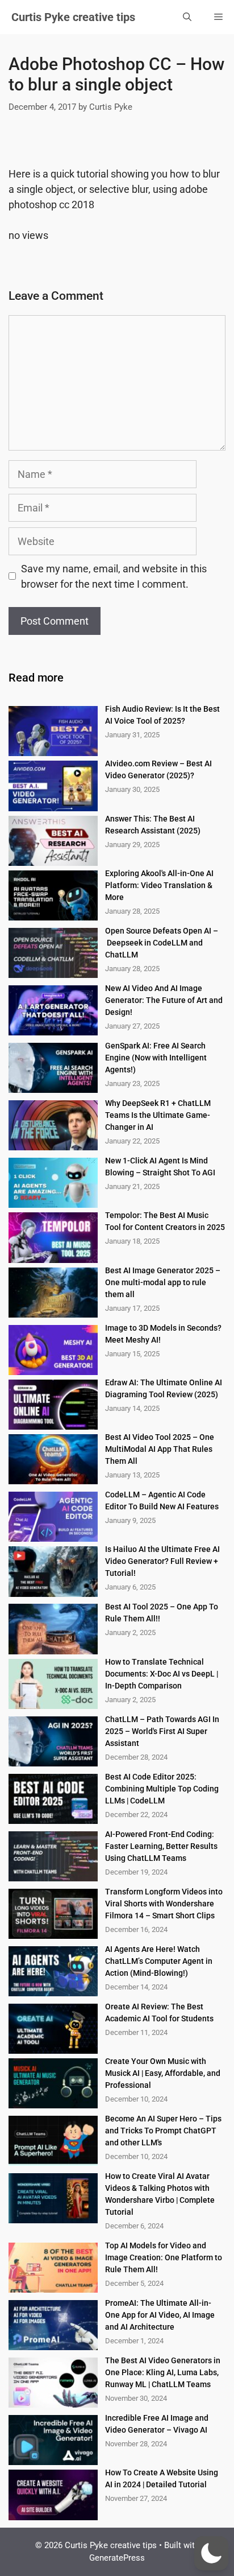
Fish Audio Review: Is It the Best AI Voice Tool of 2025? (162, 715)
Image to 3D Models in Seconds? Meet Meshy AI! (163, 1334)
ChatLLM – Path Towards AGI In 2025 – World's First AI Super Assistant (162, 1731)
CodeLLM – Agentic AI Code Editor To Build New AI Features (162, 1500)
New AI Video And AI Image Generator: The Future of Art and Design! (164, 1000)
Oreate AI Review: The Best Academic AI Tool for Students (159, 2013)
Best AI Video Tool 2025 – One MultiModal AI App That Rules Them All (160, 1449)
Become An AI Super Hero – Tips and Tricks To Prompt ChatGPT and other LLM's (163, 2131)
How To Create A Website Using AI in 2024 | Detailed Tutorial (162, 2478)
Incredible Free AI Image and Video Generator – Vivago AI (157, 2424)
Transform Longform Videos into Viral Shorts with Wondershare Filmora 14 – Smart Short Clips (164, 1904)
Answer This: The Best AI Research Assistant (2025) (153, 825)
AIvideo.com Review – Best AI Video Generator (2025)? (158, 769)
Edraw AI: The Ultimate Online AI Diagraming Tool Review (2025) (164, 1388)
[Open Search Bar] (187, 17)
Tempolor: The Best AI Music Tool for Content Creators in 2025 (165, 1221)
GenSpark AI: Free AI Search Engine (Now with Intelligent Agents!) (156, 1058)
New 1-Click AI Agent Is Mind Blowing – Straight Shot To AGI (160, 1167)
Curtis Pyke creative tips (73, 17)
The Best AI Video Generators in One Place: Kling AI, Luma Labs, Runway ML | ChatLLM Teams (163, 2372)
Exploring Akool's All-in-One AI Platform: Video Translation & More (159, 885)
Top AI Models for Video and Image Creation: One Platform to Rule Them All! (164, 2257)
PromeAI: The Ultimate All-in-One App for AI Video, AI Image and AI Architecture (160, 2315)
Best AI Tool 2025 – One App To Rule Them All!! (162, 1613)
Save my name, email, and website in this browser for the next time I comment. (114, 576)
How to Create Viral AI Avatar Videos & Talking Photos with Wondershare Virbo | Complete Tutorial (160, 2194)
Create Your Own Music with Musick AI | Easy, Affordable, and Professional (163, 2073)
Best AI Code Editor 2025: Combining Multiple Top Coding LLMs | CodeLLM (162, 1789)
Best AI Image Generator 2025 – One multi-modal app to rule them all (163, 1282)
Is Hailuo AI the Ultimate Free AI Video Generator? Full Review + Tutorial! (162, 1561)
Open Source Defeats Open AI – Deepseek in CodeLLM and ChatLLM (162, 943)
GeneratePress (117, 2558)
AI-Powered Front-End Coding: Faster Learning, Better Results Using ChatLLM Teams (161, 1846)
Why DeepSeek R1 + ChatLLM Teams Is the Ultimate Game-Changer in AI (158, 1115)
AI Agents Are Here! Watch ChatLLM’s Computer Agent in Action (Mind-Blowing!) (159, 1961)
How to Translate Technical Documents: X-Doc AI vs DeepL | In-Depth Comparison (162, 1674)
